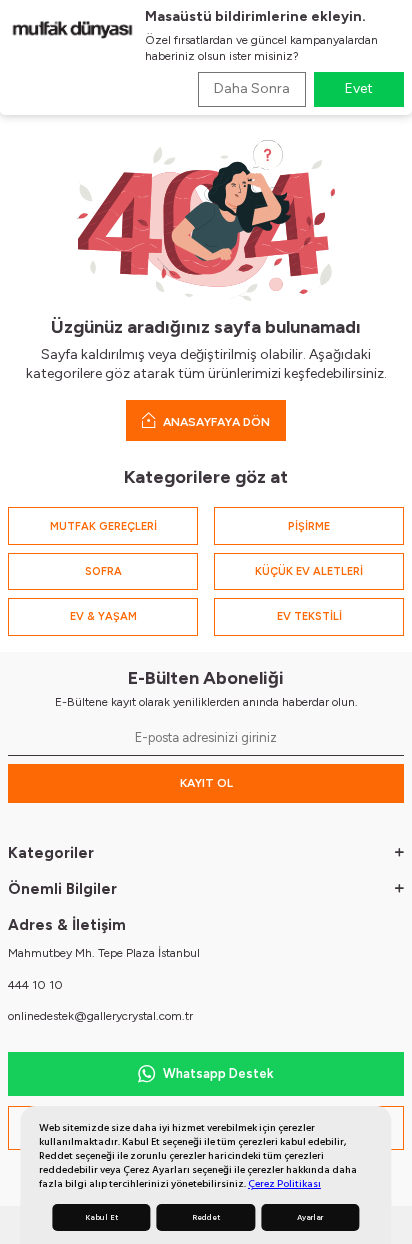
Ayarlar (310, 1217)
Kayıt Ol (206, 783)
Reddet (206, 1217)
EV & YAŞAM (103, 616)
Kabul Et (101, 1217)
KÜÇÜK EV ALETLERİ (309, 571)
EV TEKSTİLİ (309, 616)
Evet (359, 88)
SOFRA (103, 571)
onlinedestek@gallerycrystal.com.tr (100, 1016)
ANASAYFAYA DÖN (215, 422)
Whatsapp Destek (218, 1073)
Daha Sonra (252, 88)
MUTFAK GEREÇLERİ (103, 526)
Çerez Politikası (284, 1183)
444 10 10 (35, 985)
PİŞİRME (309, 526)
